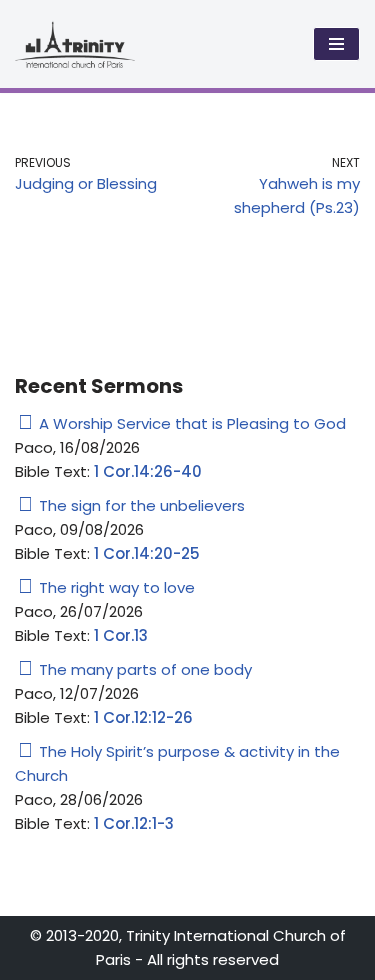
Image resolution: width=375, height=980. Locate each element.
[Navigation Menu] (336, 44)
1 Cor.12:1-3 (134, 823)
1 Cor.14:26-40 (148, 471)
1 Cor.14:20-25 (147, 553)
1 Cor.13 (121, 635)
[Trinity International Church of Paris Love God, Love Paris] (75, 44)
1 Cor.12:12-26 (143, 717)
